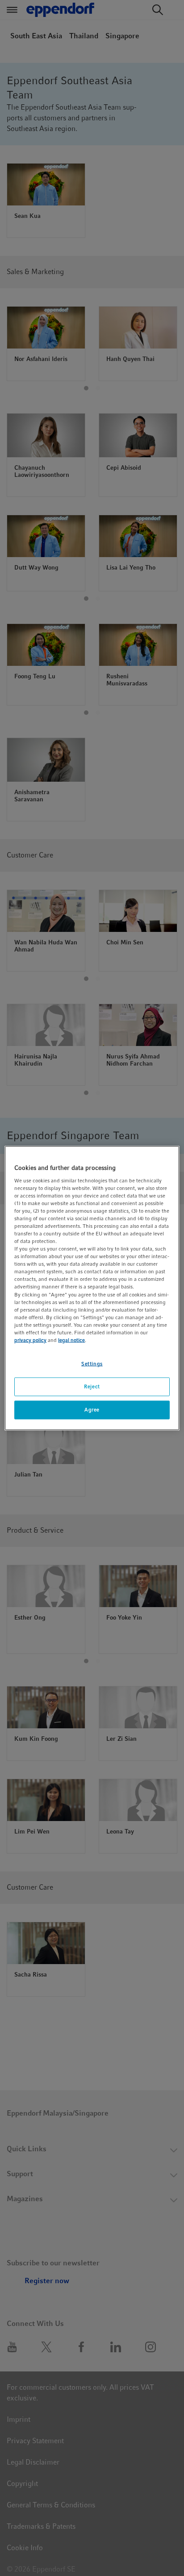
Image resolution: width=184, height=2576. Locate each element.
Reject (92, 1386)
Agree (92, 1409)
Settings (92, 1364)
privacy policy (30, 1340)
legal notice (71, 1340)
